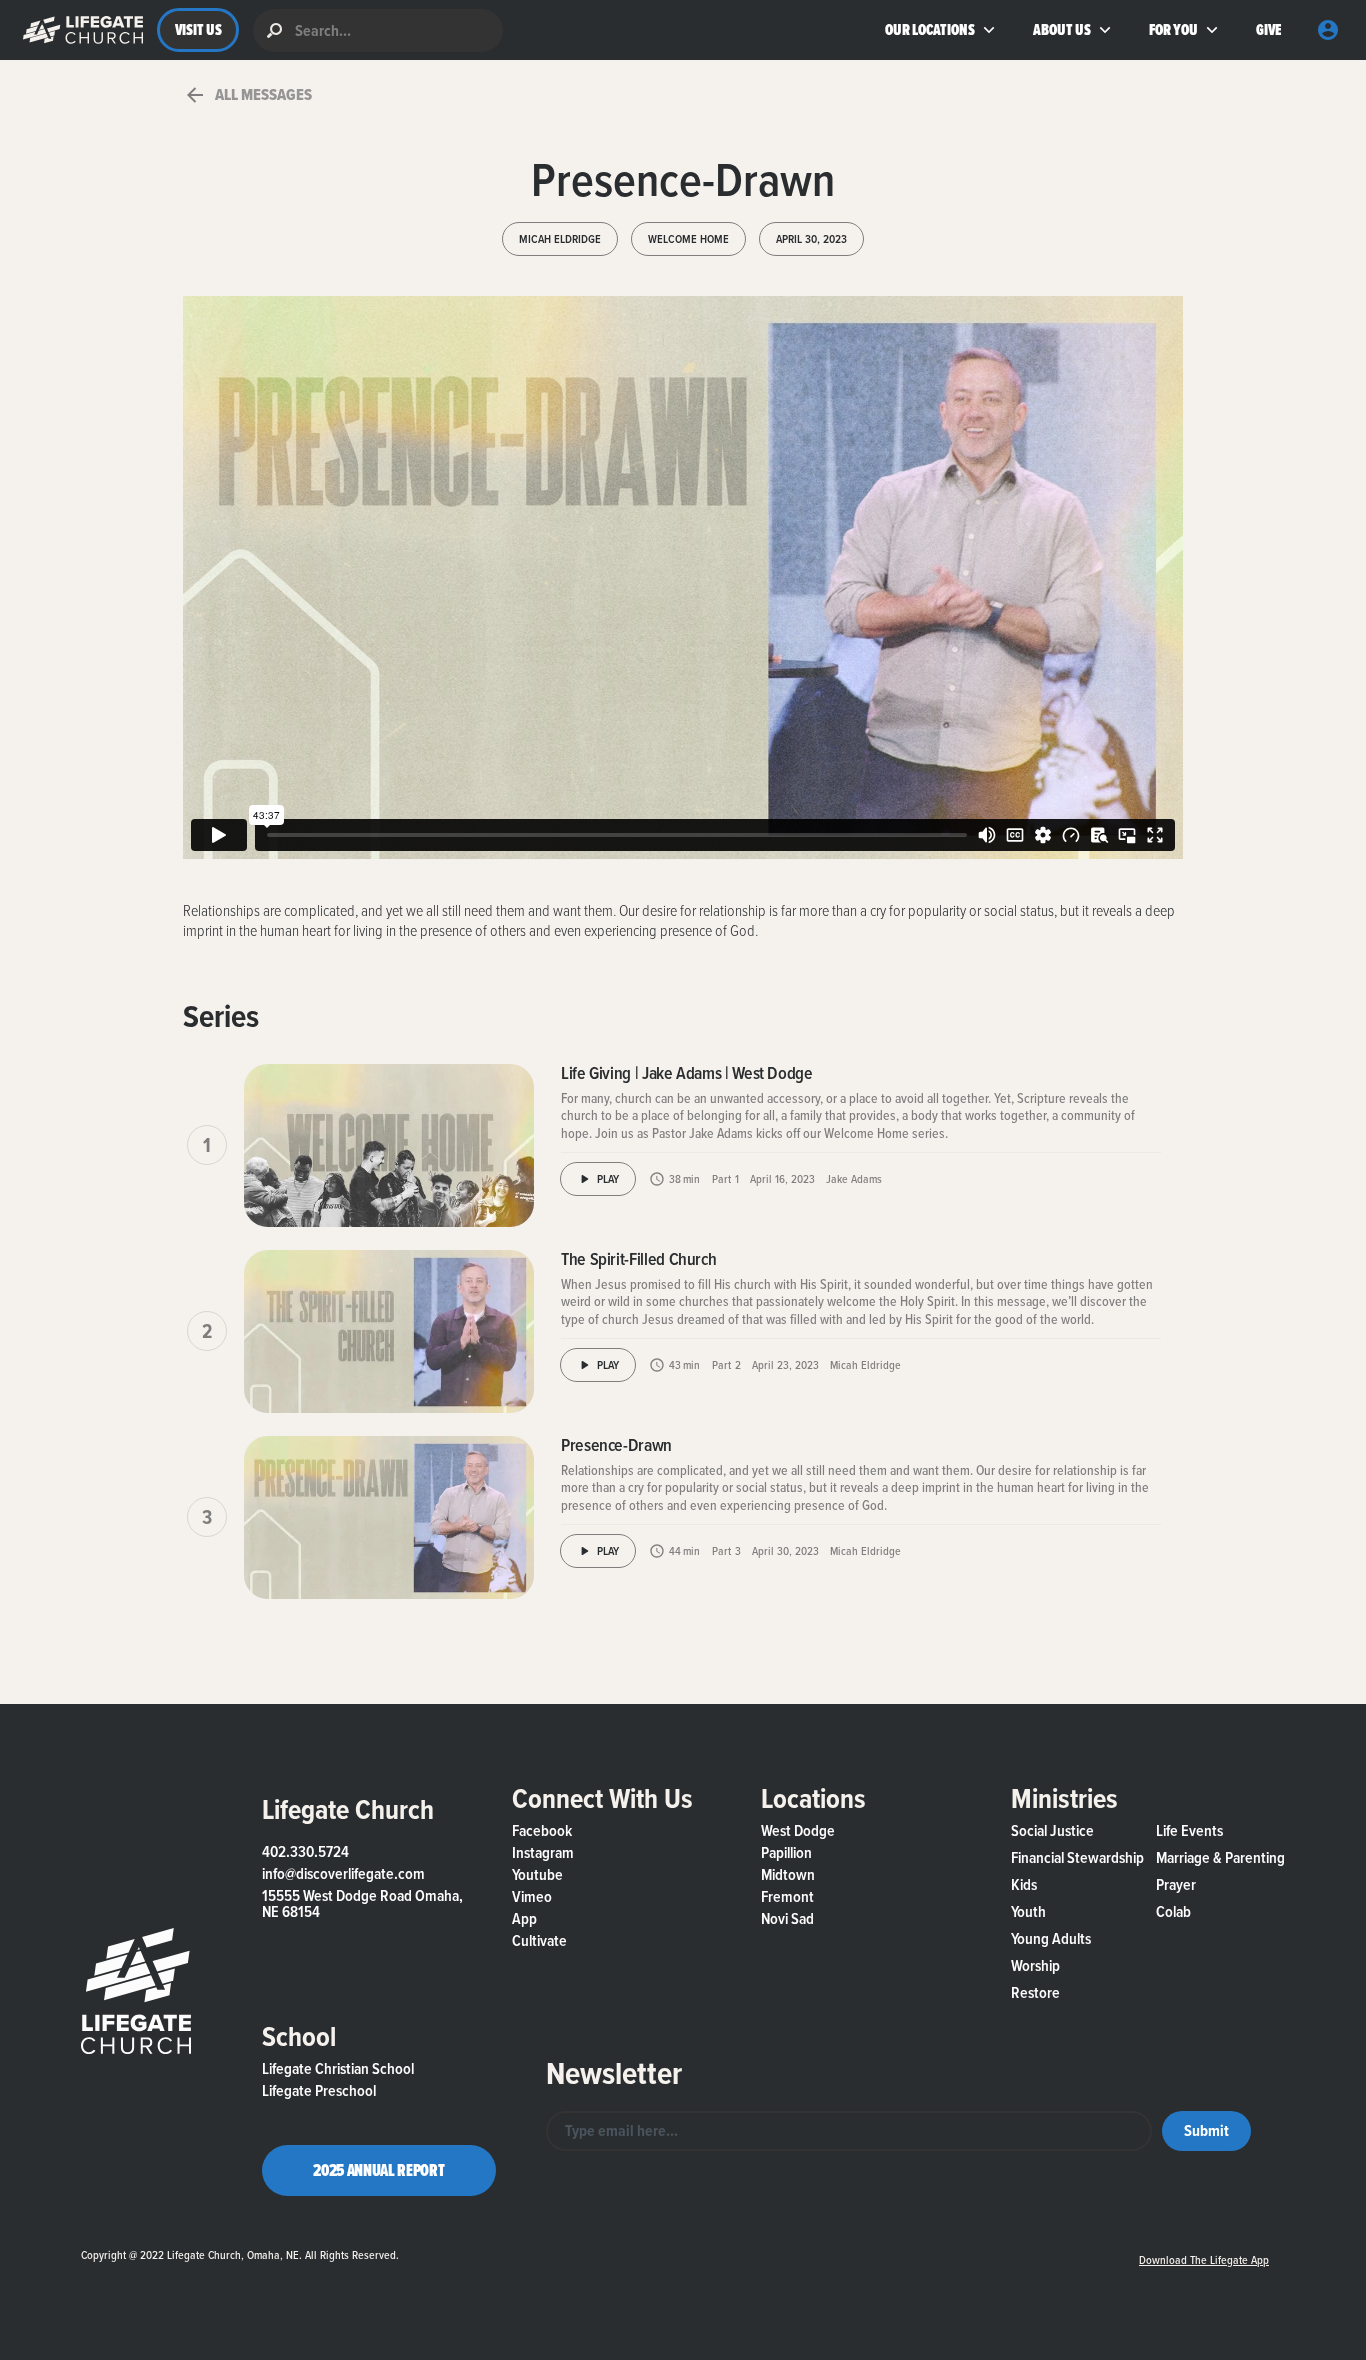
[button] (78, 30)
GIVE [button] (1268, 29)
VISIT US (198, 29)
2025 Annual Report (378, 2170)
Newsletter (614, 2073)
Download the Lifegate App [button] (1204, 2259)
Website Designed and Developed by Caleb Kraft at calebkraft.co (761, 2249)
